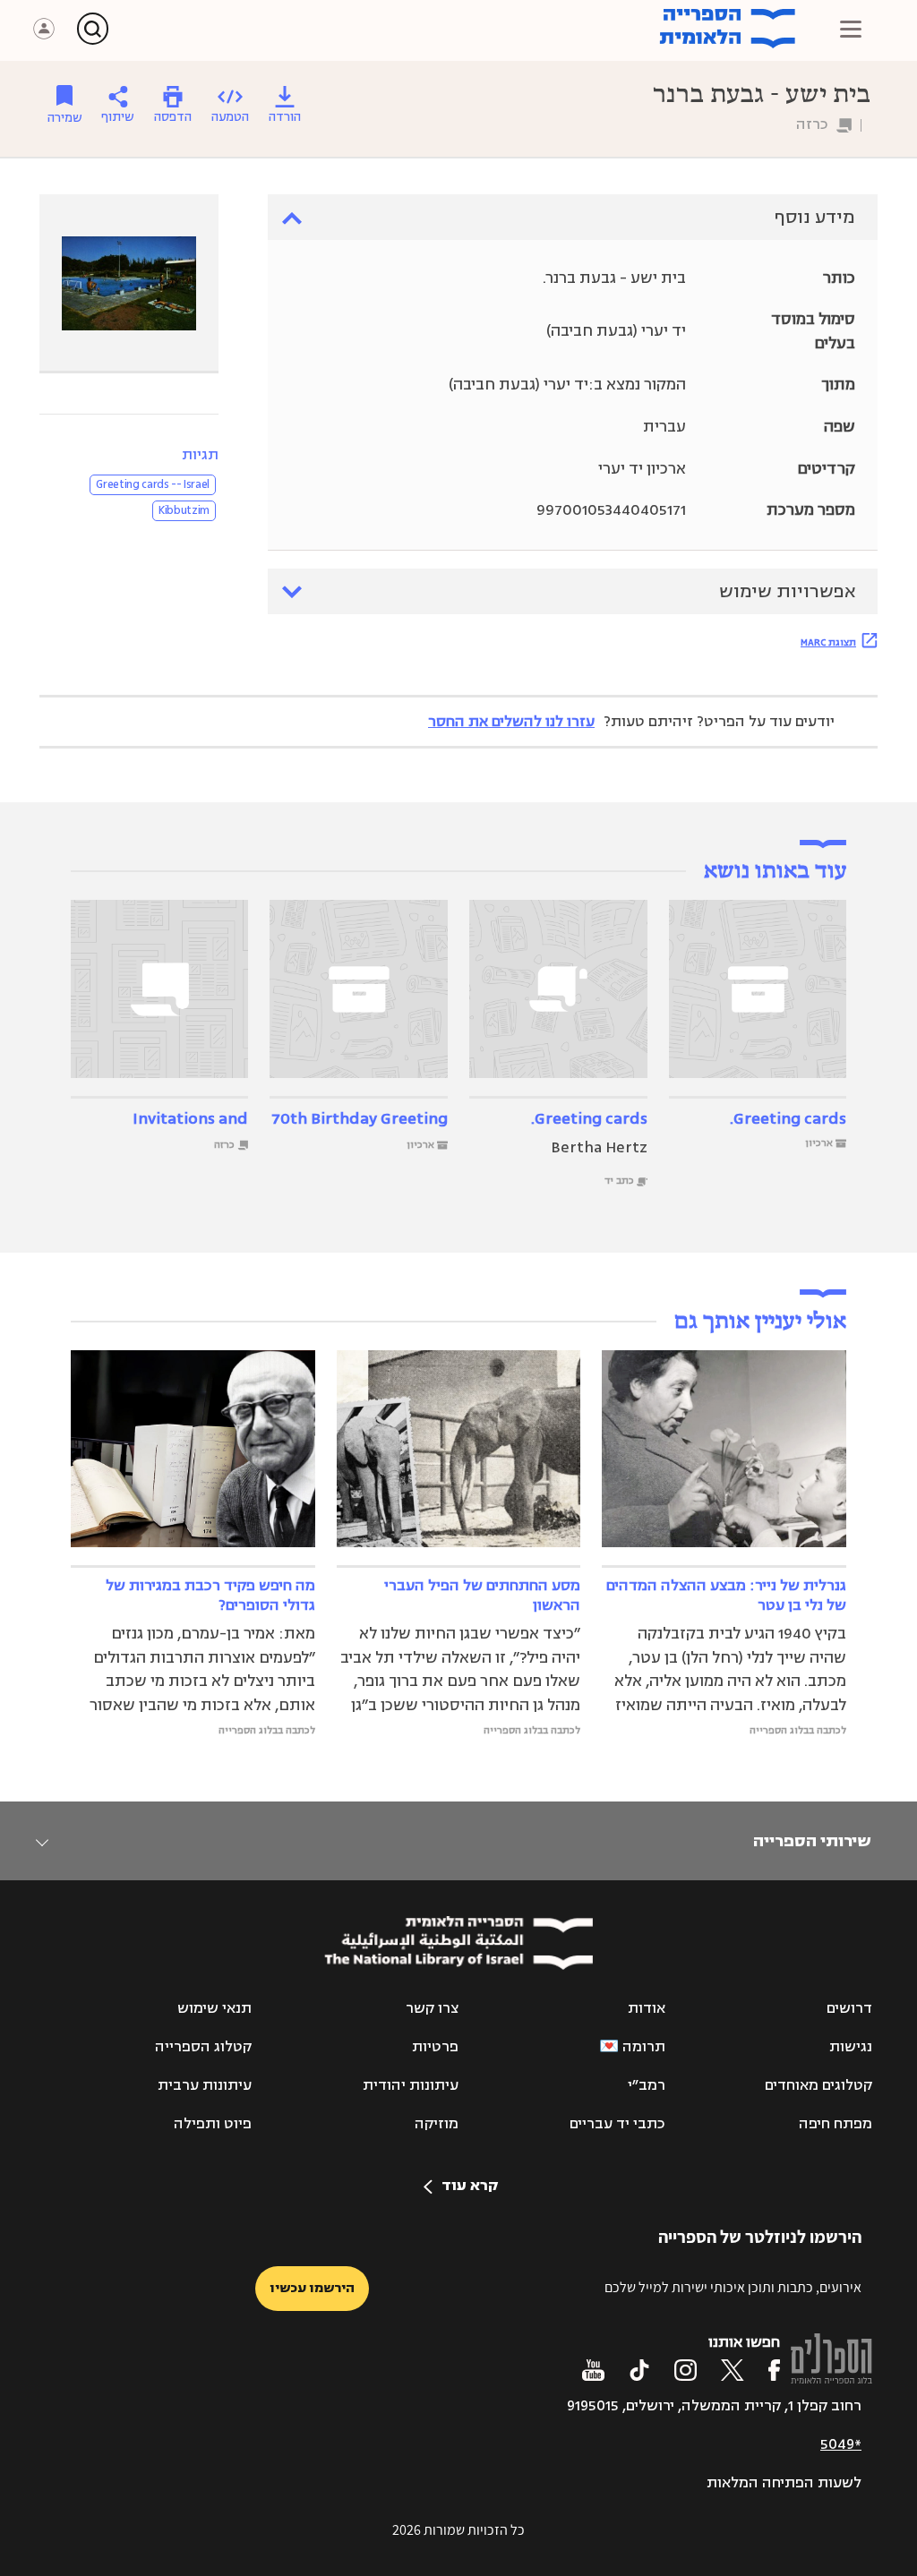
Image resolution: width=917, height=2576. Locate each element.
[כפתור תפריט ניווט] (851, 29)
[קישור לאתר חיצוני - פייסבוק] (774, 2370)
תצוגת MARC (828, 642)
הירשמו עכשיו (312, 2288)
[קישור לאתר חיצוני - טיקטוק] (639, 2370)
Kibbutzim (184, 510)
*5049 (841, 2444)
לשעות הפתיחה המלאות (784, 2483)
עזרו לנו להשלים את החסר (511, 722)
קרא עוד (470, 2186)
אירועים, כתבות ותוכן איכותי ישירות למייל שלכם (733, 2287)
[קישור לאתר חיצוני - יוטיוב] (593, 2370)
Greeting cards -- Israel (153, 484)
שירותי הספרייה (812, 1841)
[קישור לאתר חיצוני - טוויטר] (733, 2370)
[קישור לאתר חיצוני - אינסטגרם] (686, 2370)
